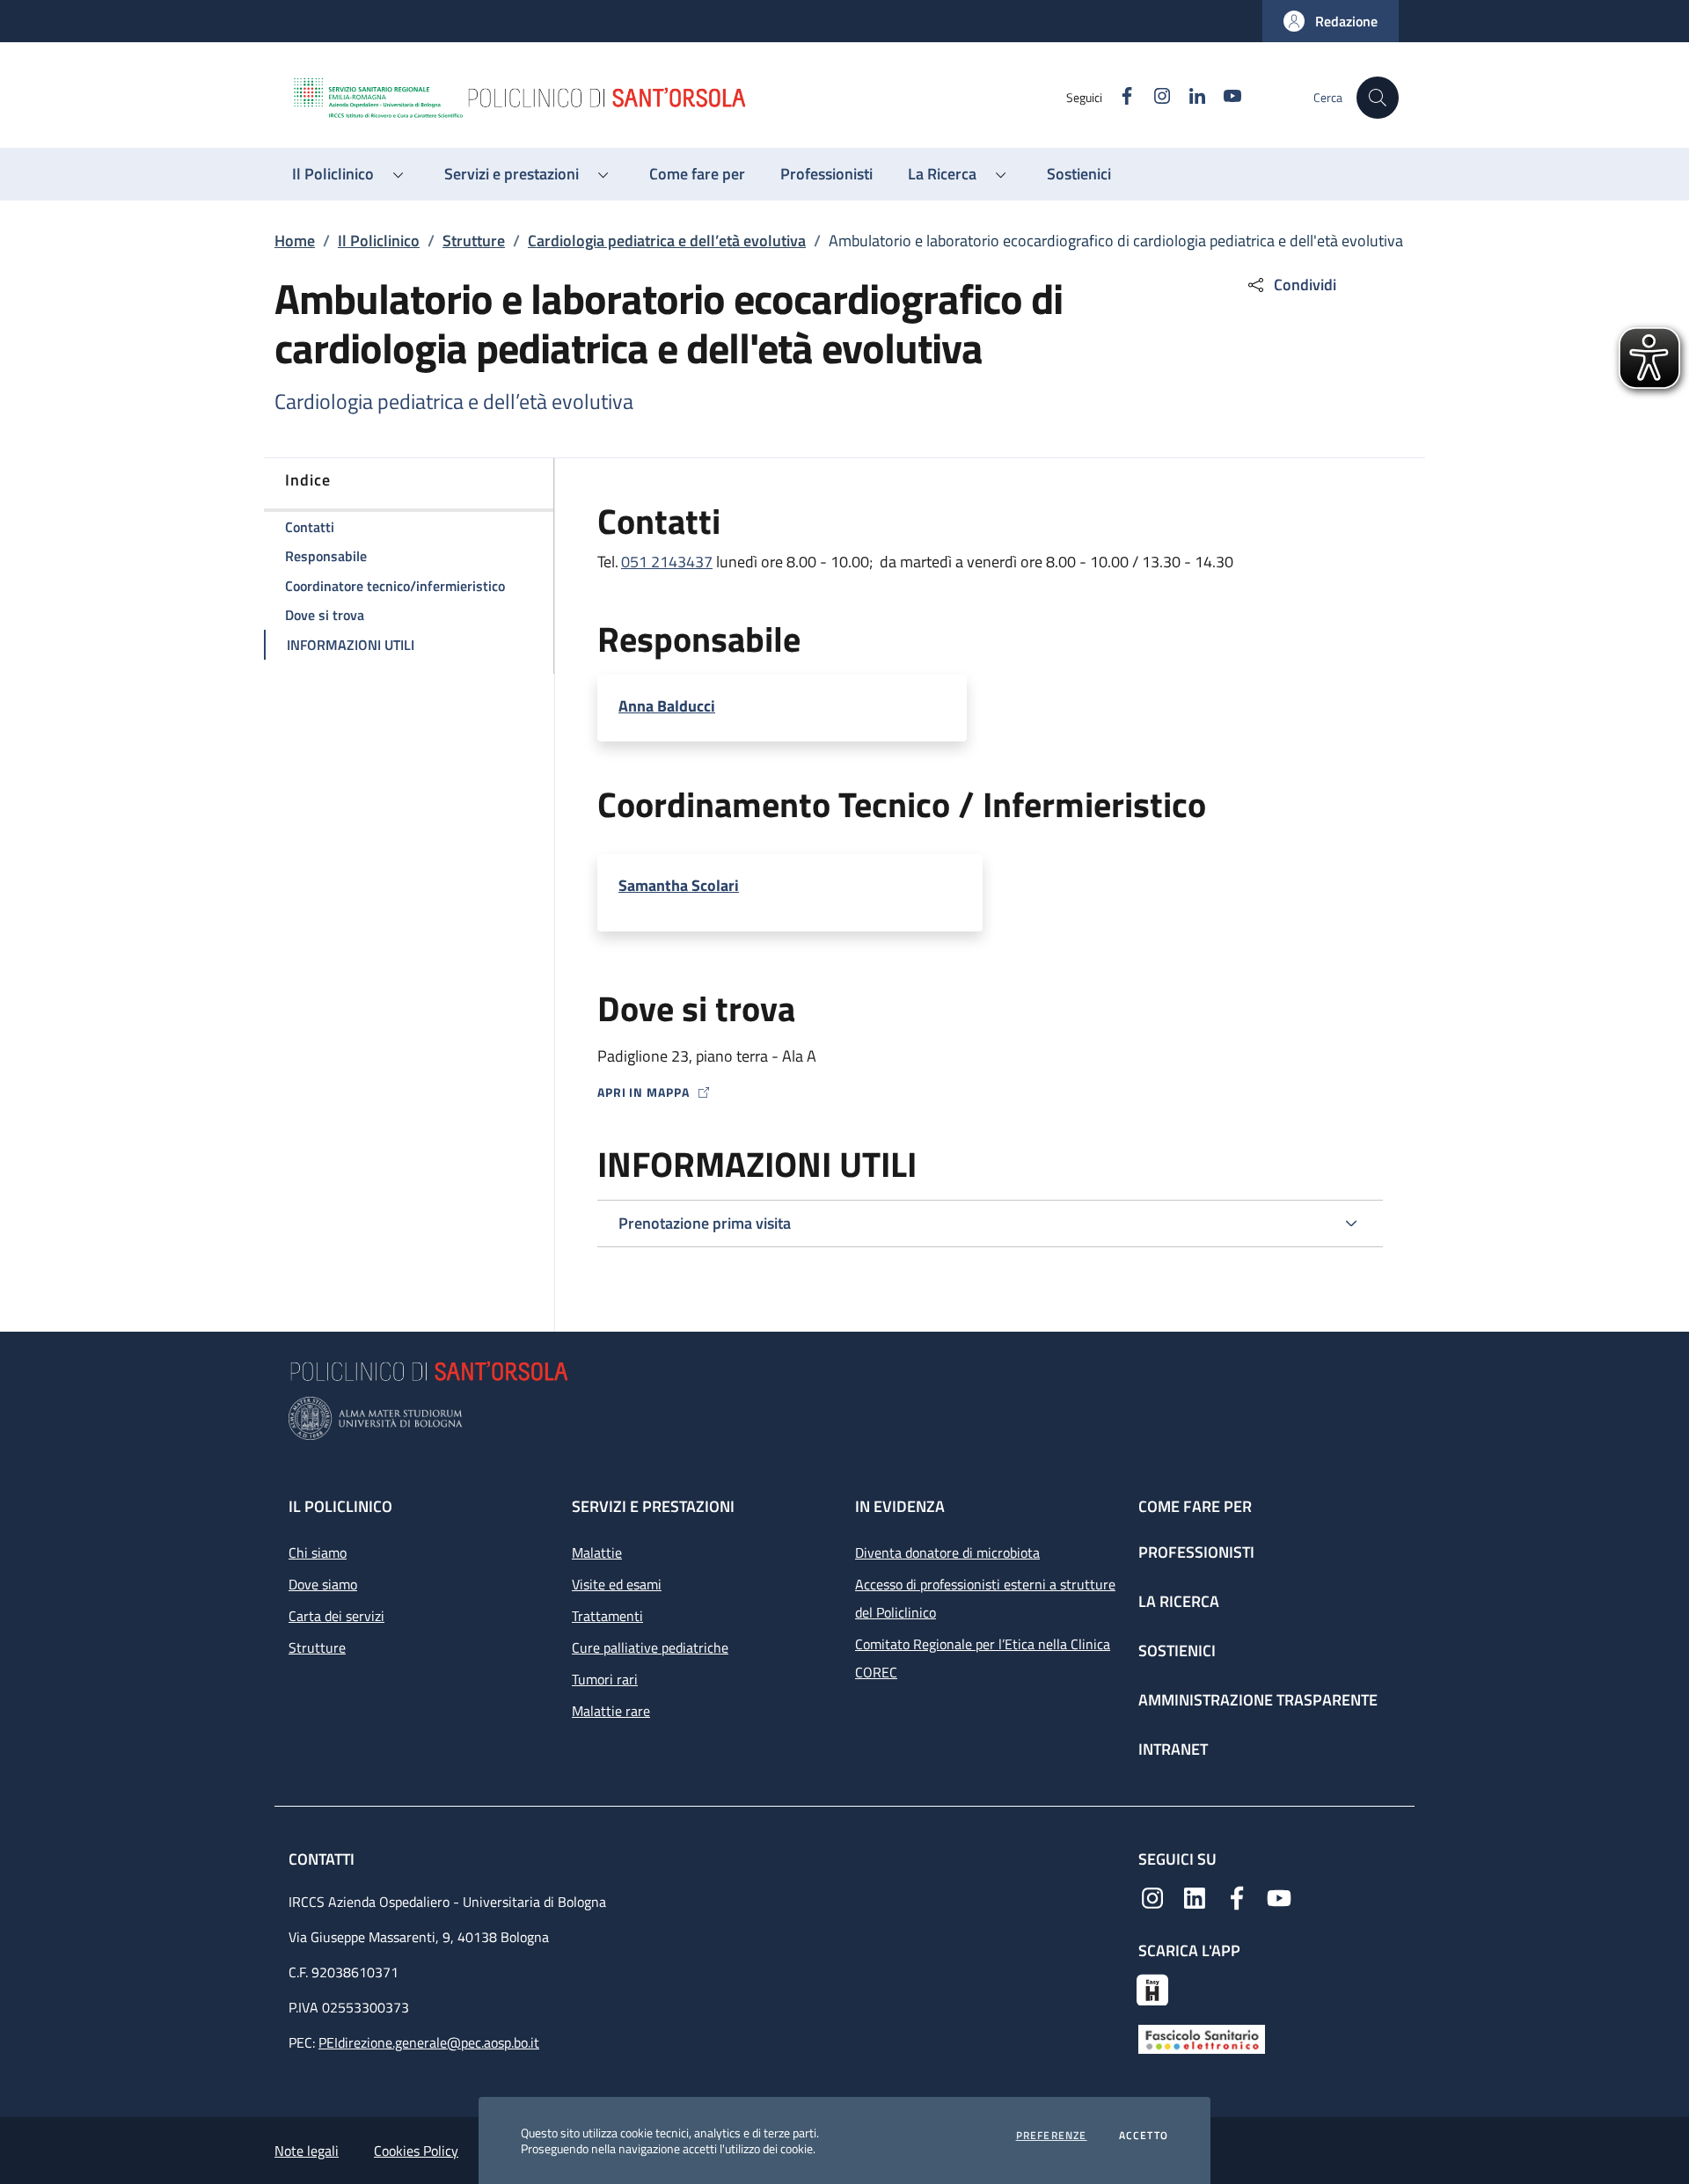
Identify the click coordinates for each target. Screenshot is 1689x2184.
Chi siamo (318, 1552)
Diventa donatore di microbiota (947, 1552)
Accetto (1144, 2136)
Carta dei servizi (336, 1616)
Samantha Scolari (679, 886)
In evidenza (900, 1506)
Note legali (307, 2151)
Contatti (323, 1859)
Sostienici (1177, 1651)
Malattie (597, 1552)
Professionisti (1196, 1552)
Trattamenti (607, 1616)
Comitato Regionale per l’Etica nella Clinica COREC (983, 1658)
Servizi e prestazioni (653, 1506)
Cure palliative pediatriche (650, 1647)
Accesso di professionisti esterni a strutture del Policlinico (985, 1598)
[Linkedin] (1195, 1896)
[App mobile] (1152, 1988)
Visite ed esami (617, 1584)
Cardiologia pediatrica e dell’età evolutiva (667, 241)
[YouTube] (1279, 1896)
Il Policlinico (379, 241)
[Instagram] (1152, 1896)
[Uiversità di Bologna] (844, 1418)
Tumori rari (605, 1679)
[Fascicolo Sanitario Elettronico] (1202, 2038)
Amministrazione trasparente (1258, 1700)
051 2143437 (667, 562)
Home (295, 241)
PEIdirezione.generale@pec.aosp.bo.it (429, 2042)
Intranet (1173, 1749)
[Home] (678, 98)
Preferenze (1052, 2136)
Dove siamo (323, 1584)
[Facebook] (1237, 1896)
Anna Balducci (667, 706)
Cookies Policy (416, 2151)
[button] (1331, 21)
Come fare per (1195, 1506)
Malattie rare (611, 1711)
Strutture (474, 241)
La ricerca (1179, 1601)
